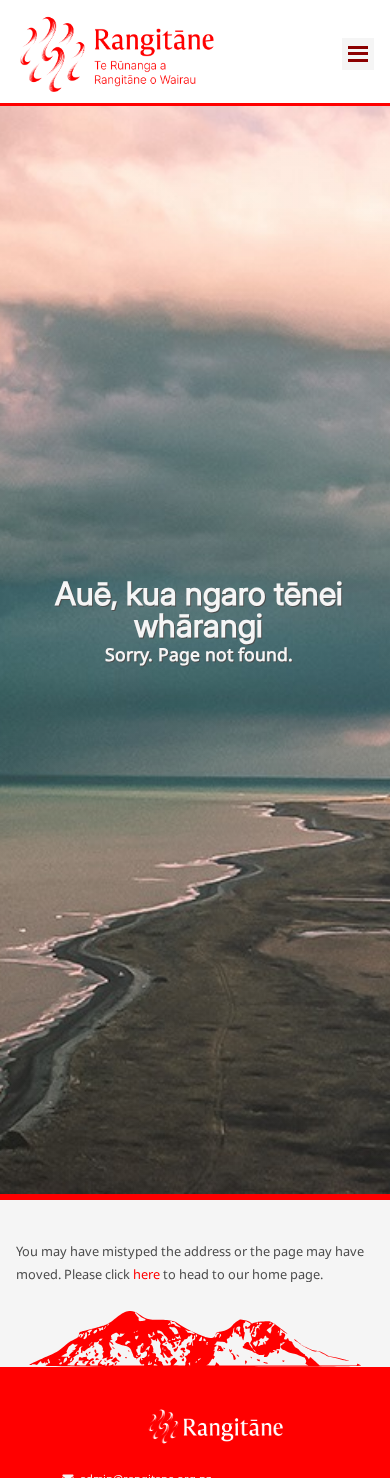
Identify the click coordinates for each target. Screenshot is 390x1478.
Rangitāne (116, 54)
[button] (358, 66)
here (146, 1274)
